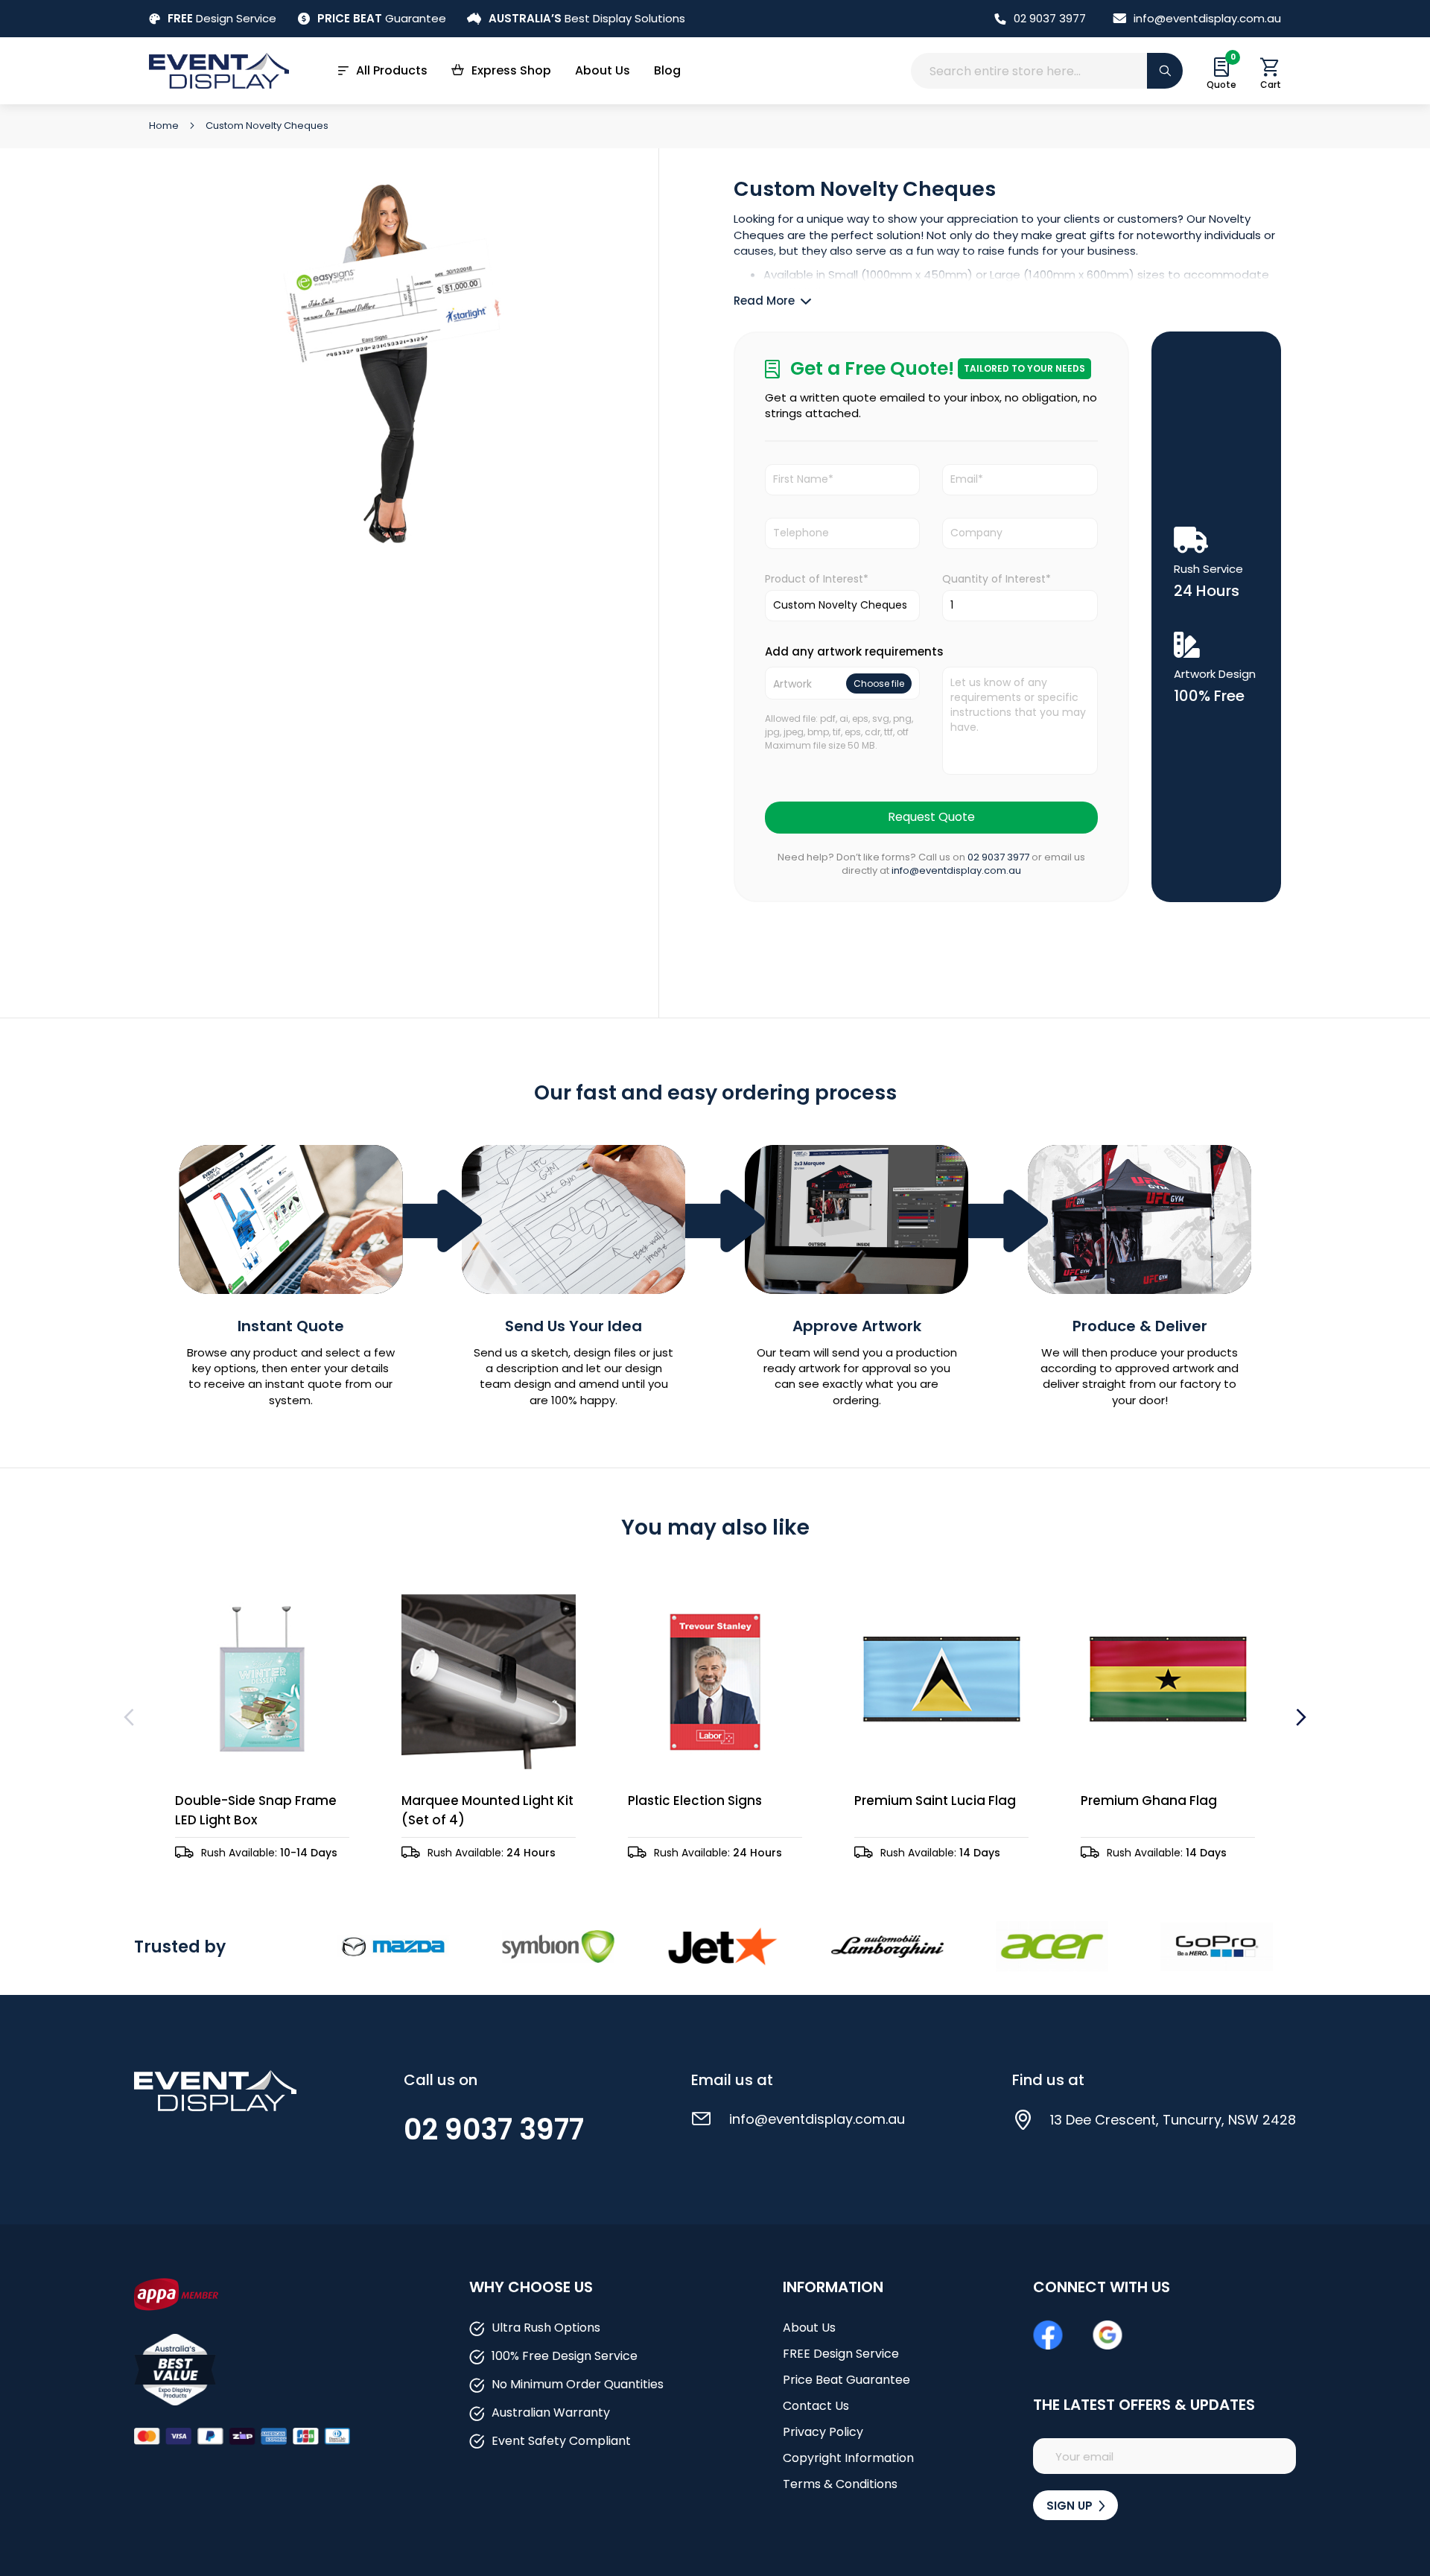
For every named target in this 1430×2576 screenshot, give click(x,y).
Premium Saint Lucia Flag (935, 1801)
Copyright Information (848, 2458)
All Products (392, 70)
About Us (603, 70)
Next (1299, 1717)
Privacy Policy (823, 2432)
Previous (131, 1717)
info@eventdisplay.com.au (1207, 18)
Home (165, 126)
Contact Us (816, 2406)
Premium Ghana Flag (1149, 1801)
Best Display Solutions (587, 18)
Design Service (222, 18)
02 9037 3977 (1050, 18)
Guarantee (382, 18)
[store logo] (219, 70)
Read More (764, 301)
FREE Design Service (841, 2354)
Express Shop (511, 70)
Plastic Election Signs (695, 1801)
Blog (667, 70)
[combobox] (1047, 71)
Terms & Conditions (840, 2484)
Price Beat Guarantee (846, 2380)
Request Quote (931, 817)
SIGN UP (1071, 2506)
